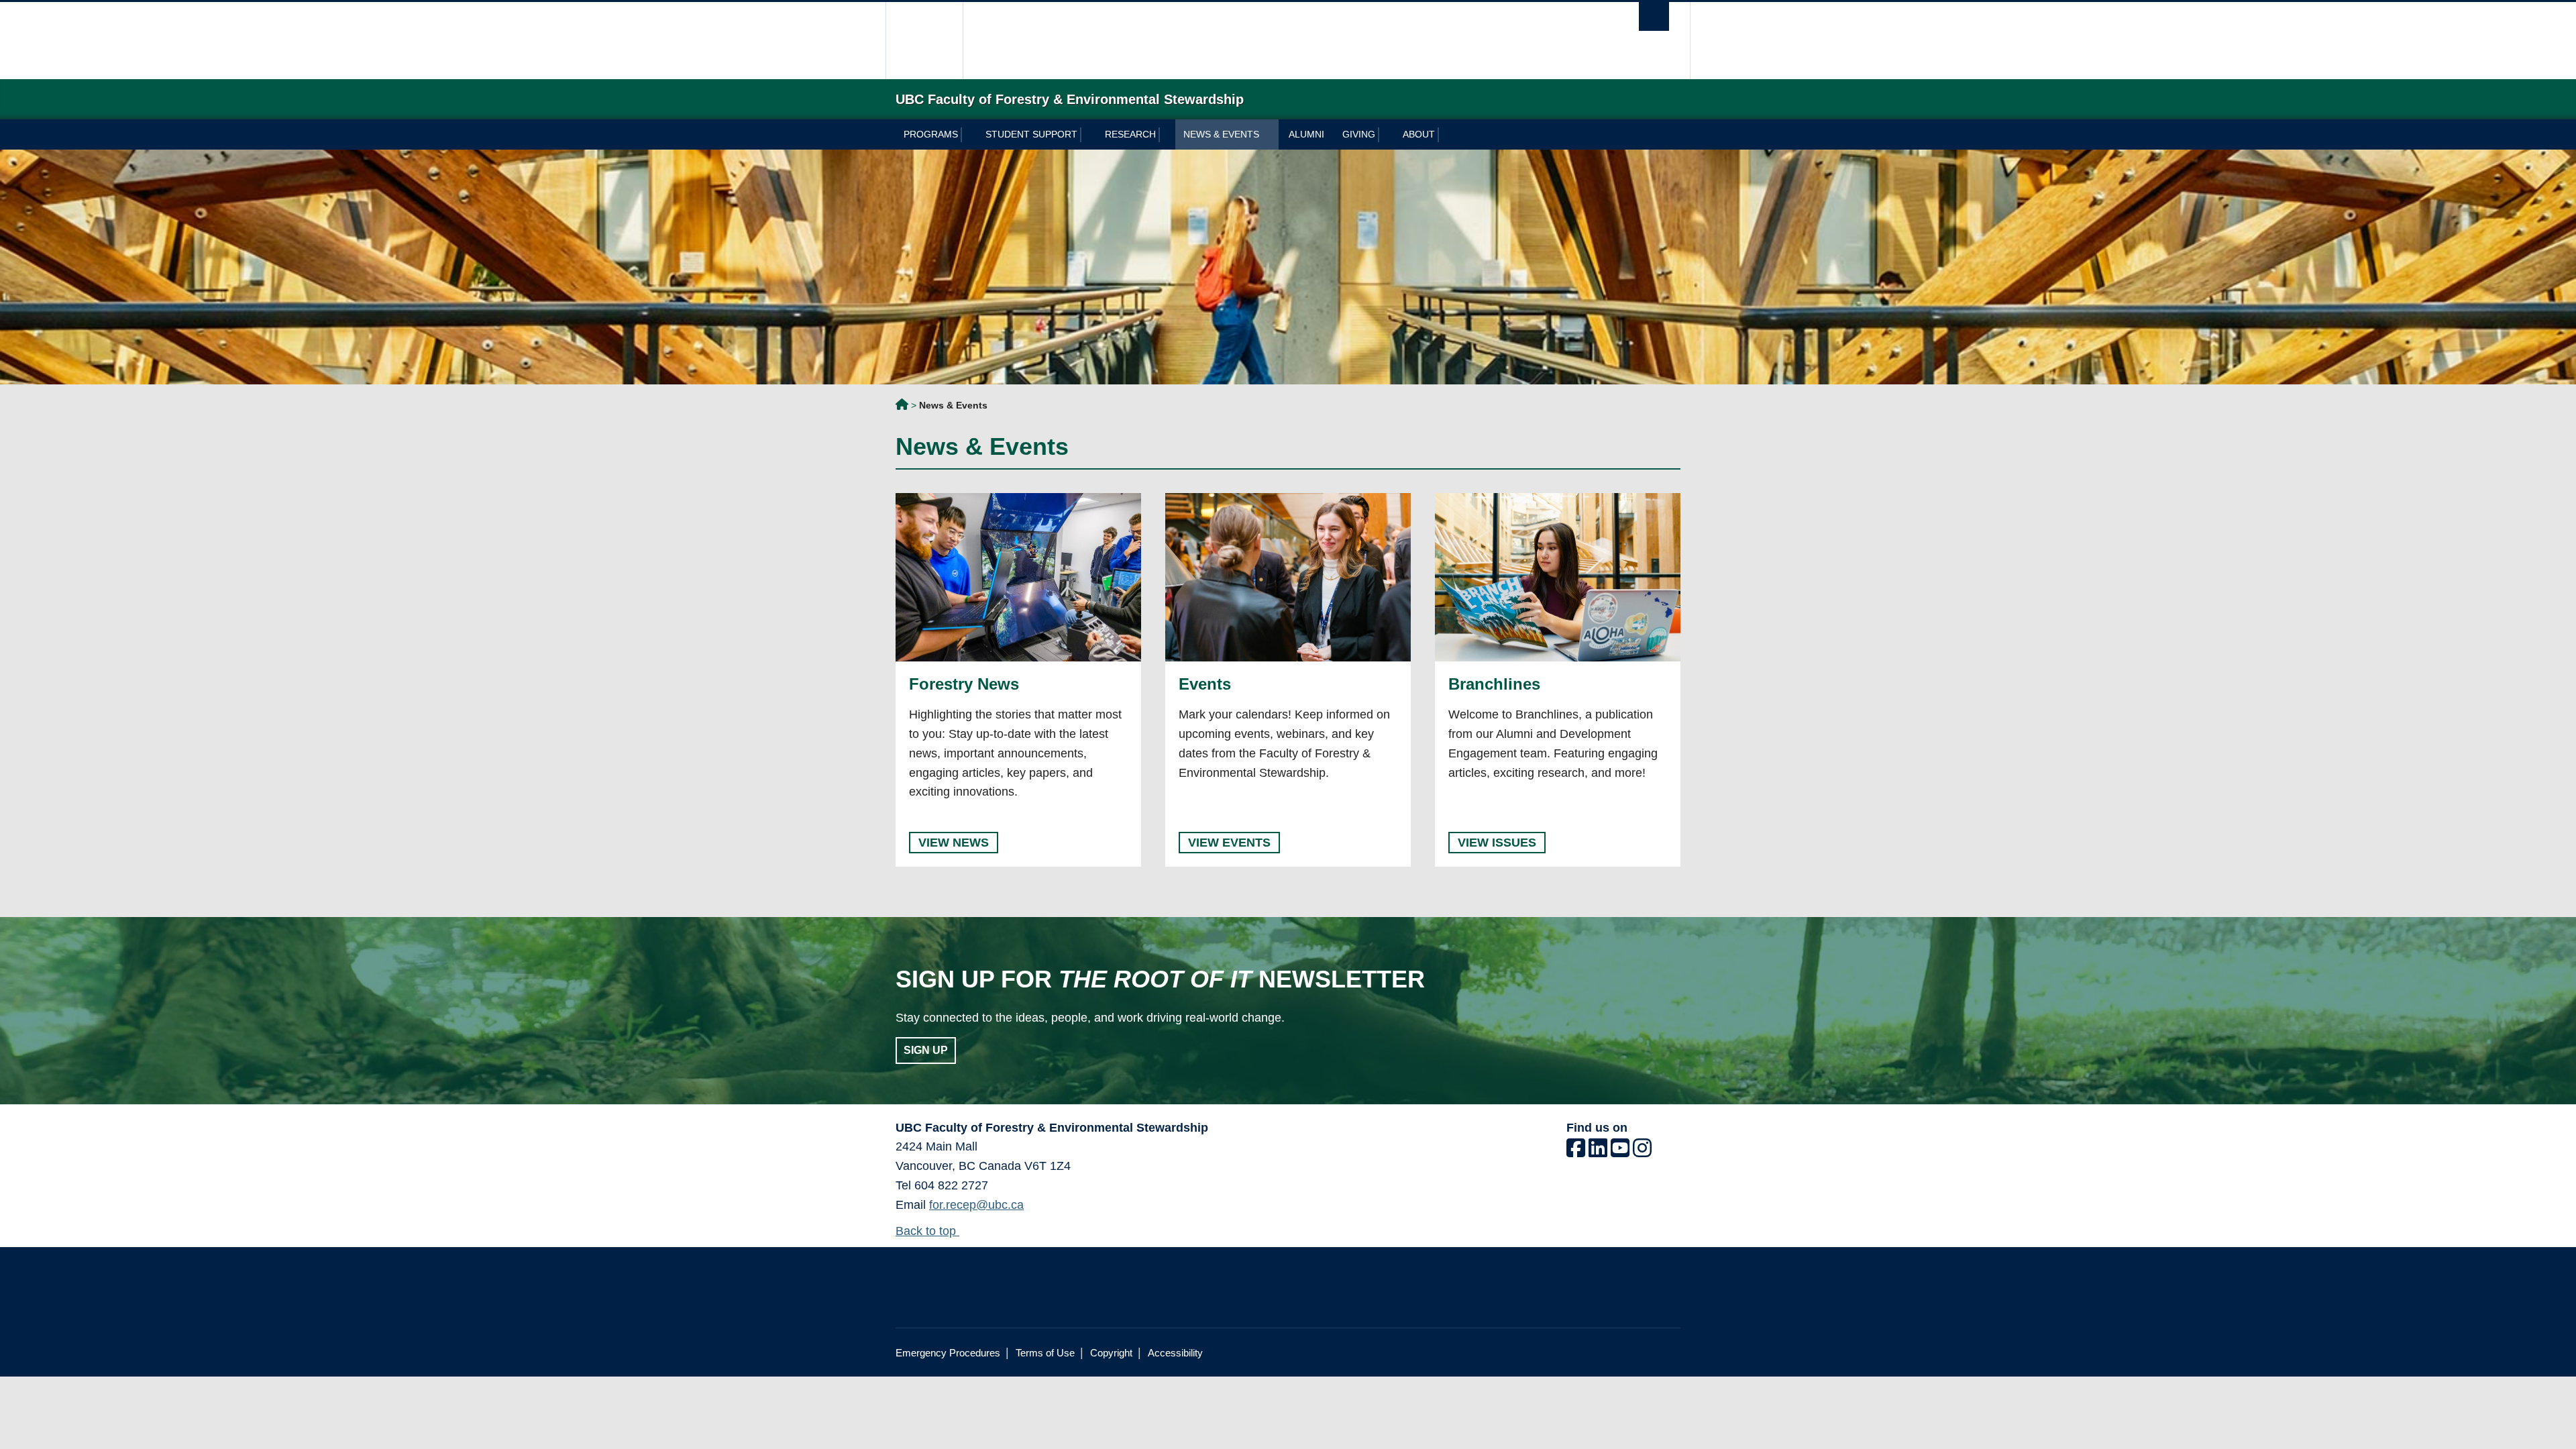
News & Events (1221, 134)
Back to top (927, 1231)
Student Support (1031, 134)
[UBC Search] (1654, 16)
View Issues (1497, 843)
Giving (1359, 134)
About (1419, 134)
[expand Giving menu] (1386, 135)
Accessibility (1175, 1353)
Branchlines (1494, 684)
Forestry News (964, 684)
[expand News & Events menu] (1270, 135)
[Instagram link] (1642, 1152)
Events (1205, 684)
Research (1130, 134)
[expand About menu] (1446, 135)
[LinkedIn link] (1598, 1152)
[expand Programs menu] (969, 135)
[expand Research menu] (1167, 135)
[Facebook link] (1576, 1152)
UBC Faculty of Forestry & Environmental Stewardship (902, 407)
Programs (931, 134)
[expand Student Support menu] (1088, 135)
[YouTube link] (1620, 1152)
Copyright (1111, 1353)
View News (954, 843)
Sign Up (926, 1050)
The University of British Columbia (924, 41)
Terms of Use (1045, 1353)
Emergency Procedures (948, 1353)
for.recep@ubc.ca (976, 1205)
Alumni (1306, 134)
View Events (1229, 843)
